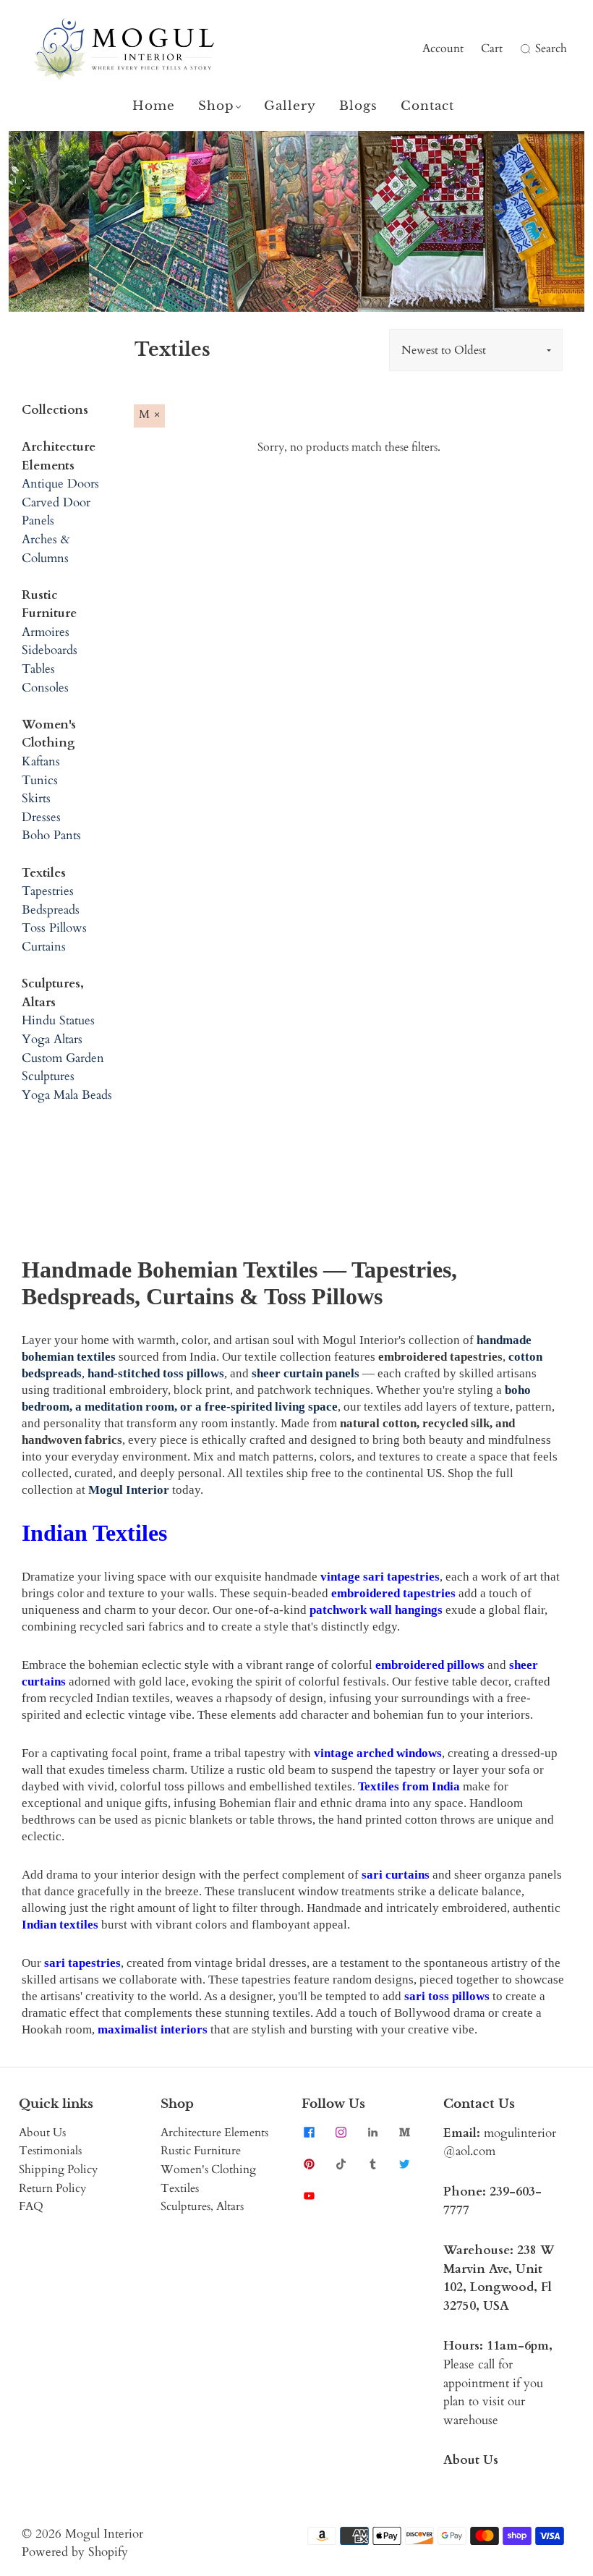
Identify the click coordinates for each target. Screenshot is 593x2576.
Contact (427, 106)
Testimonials (50, 2151)
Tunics (40, 780)
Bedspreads (51, 910)
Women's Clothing (208, 2169)
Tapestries (48, 891)
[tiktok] (341, 2164)
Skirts (36, 798)
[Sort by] (476, 350)
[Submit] (524, 49)
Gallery (290, 106)
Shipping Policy (58, 2169)
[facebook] (309, 2133)
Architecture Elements (214, 2133)
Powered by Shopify (75, 2552)
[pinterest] (309, 2164)
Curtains (44, 947)
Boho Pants (51, 835)
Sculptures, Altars (202, 2206)
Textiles (180, 2188)
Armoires (46, 632)
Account (443, 48)
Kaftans (41, 761)
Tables (38, 669)
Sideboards (50, 650)
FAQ (31, 2206)
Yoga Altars (52, 1039)
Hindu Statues (58, 1020)
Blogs (358, 106)
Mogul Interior (104, 2534)
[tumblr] (372, 2164)
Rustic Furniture (201, 2151)
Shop (216, 106)
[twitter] (404, 2164)
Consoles (45, 688)
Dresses (41, 817)
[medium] (404, 2133)
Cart (492, 48)
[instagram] (341, 2133)
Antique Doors (60, 484)
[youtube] (309, 2196)
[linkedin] (372, 2133)
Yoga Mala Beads (67, 1095)
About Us (42, 2133)
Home (154, 106)
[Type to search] (516, 49)
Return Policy (52, 2188)
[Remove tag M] (149, 416)
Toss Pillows (54, 928)
